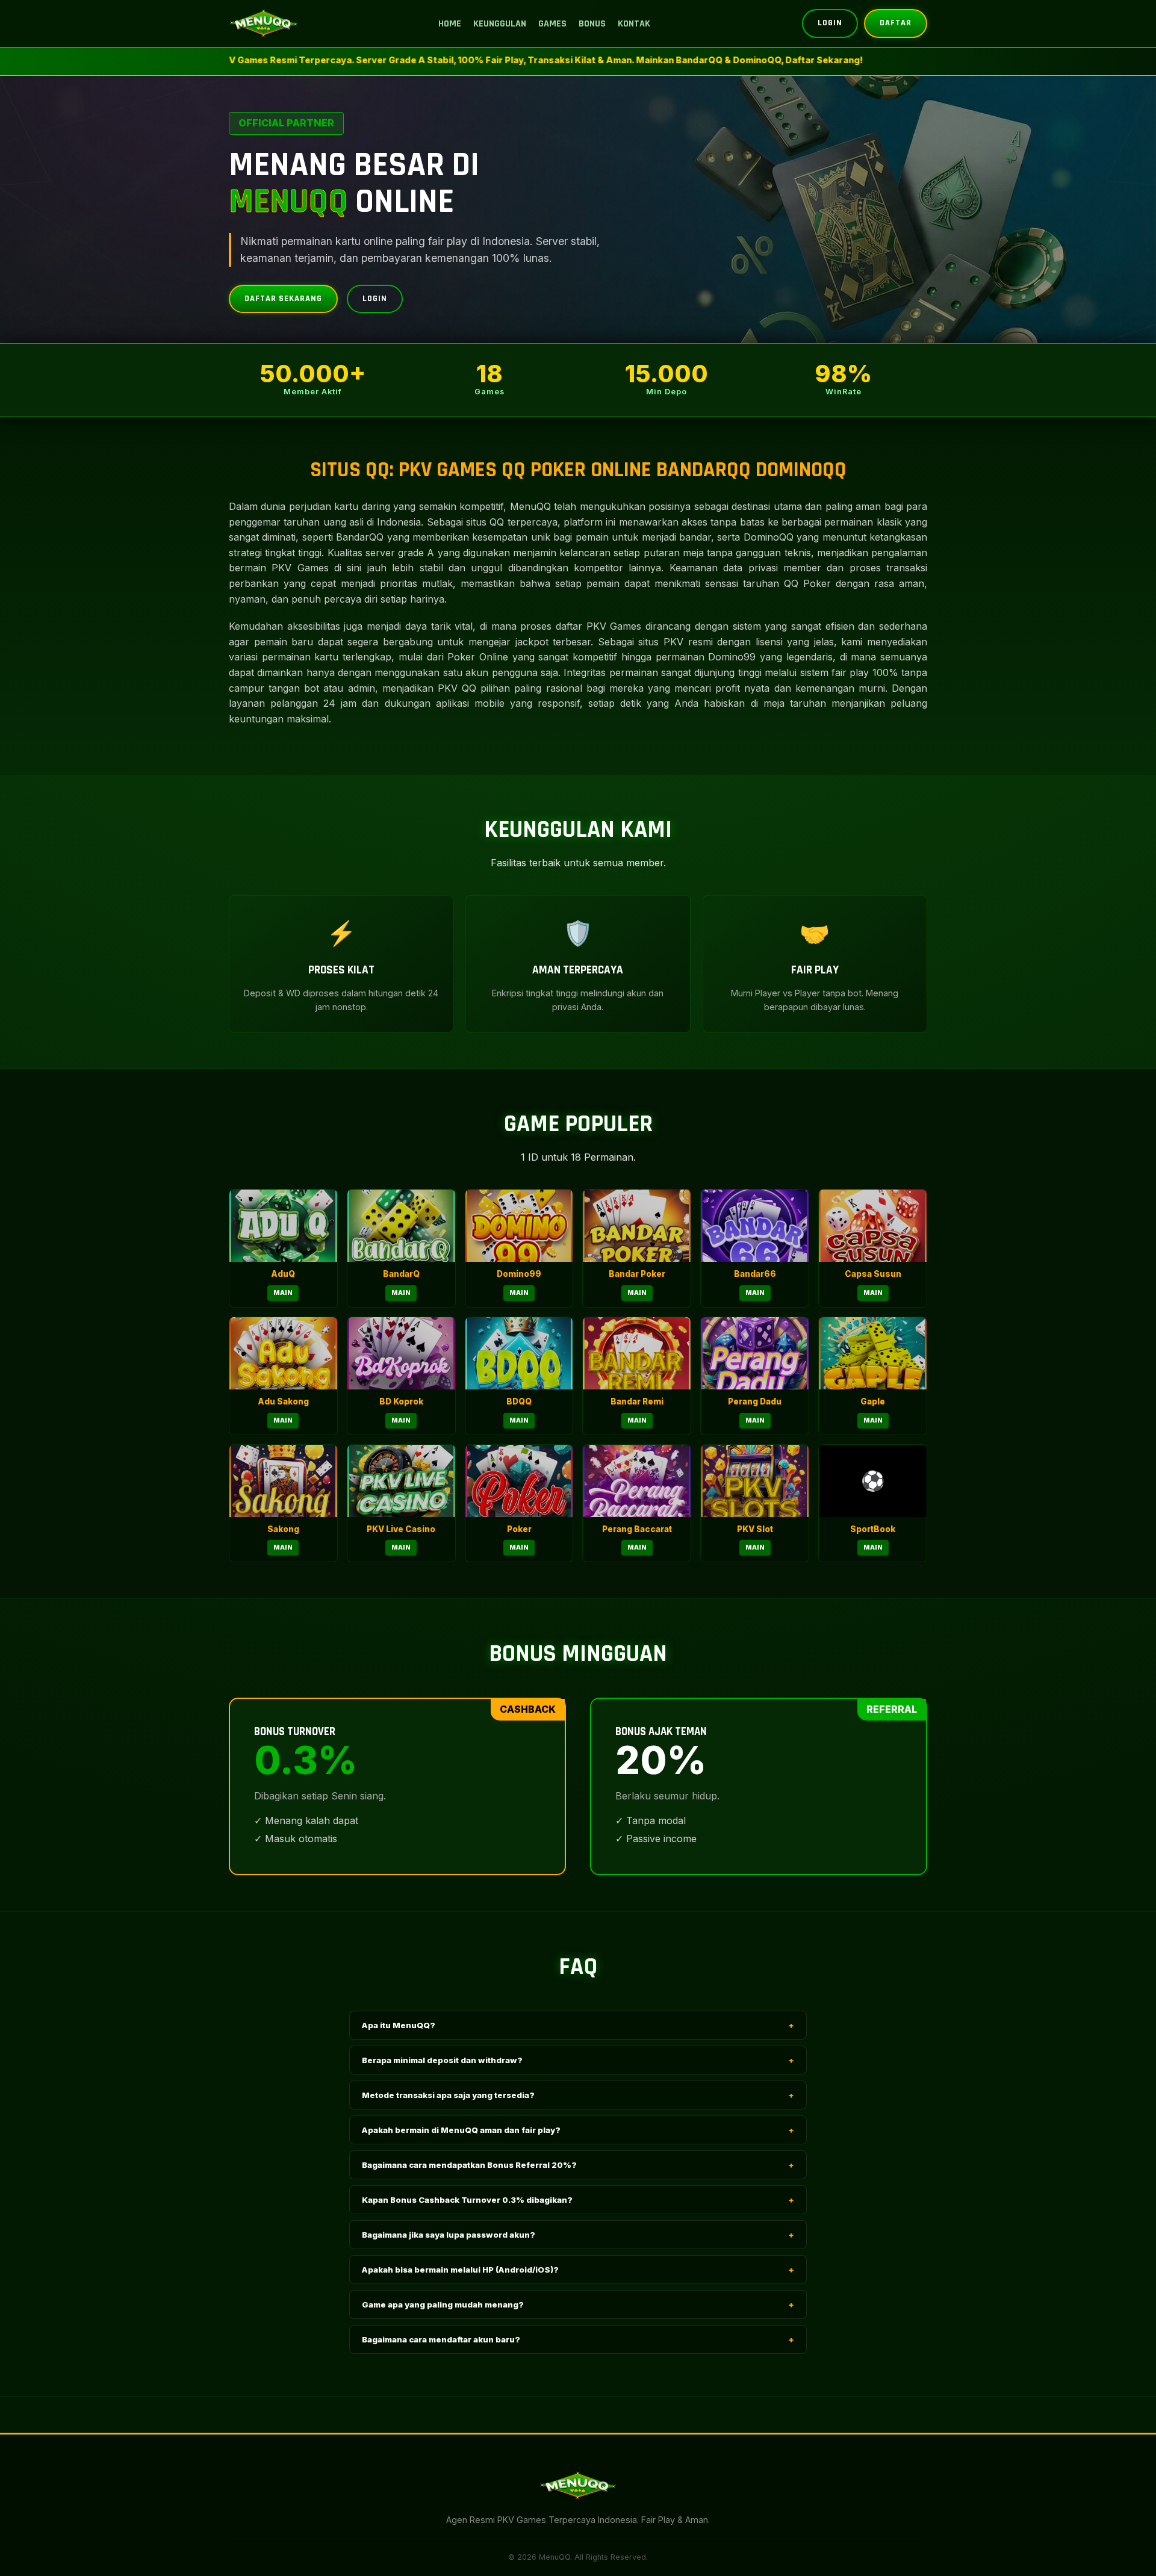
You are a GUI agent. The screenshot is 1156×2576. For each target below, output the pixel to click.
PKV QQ (457, 688)
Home (450, 24)
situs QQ (485, 522)
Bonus (592, 24)
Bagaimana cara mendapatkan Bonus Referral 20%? (578, 2165)
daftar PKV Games (598, 626)
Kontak (634, 24)
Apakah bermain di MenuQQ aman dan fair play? (578, 2130)
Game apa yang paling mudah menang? (578, 2304)
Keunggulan (500, 24)
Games (552, 24)
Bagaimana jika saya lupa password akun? (578, 2235)
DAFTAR (896, 23)
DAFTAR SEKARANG (283, 299)
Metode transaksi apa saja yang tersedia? (578, 2095)
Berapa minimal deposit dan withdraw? (578, 2060)
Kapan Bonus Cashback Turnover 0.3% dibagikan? (578, 2200)
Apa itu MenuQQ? (578, 2025)
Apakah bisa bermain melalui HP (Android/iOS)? (578, 2270)
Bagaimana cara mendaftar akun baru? (578, 2339)
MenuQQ (530, 506)
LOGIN (830, 23)
